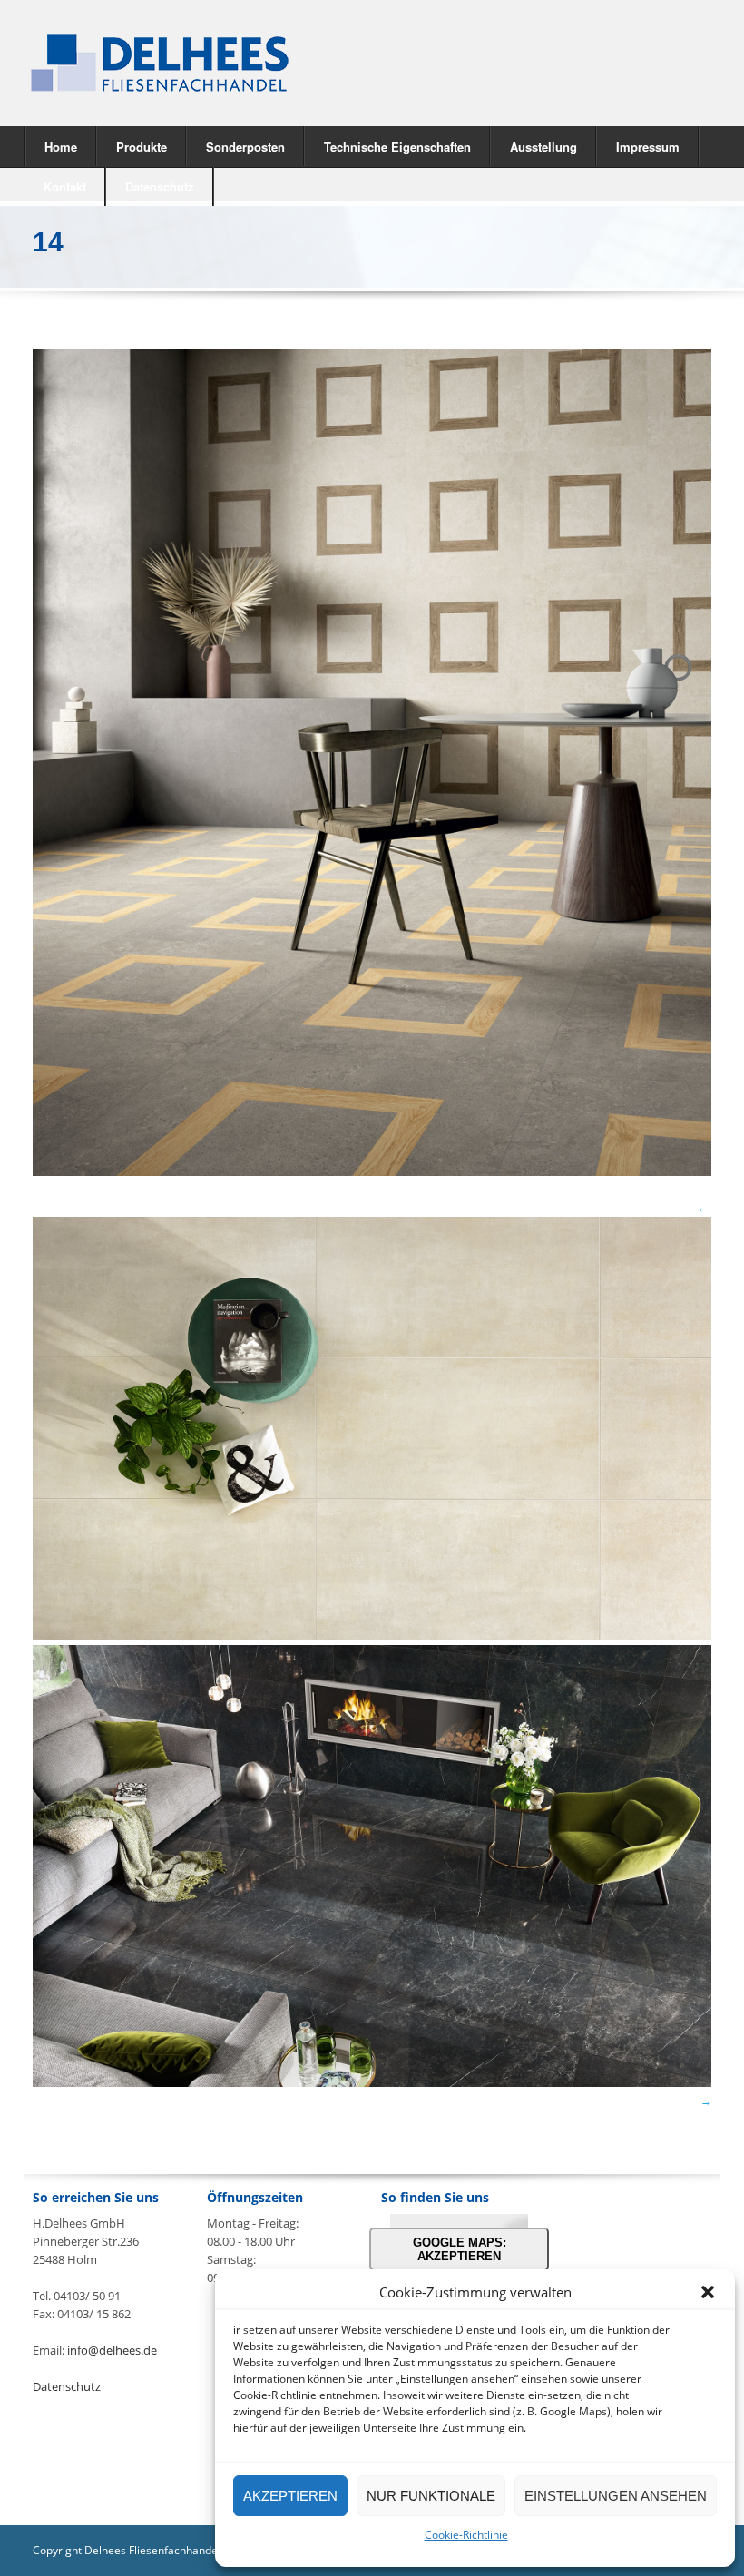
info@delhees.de (112, 2350)
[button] (708, 2292)
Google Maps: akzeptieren (460, 2249)
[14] (372, 1171)
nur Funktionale (431, 2496)
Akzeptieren (290, 2496)
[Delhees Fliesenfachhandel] (189, 63)
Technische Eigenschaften (397, 147)
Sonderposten (245, 147)
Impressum (648, 147)
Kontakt (65, 186)
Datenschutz (160, 186)
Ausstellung (543, 147)
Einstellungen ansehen (616, 2496)
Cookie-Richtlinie (466, 2535)
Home (61, 147)
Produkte (132, 146)
